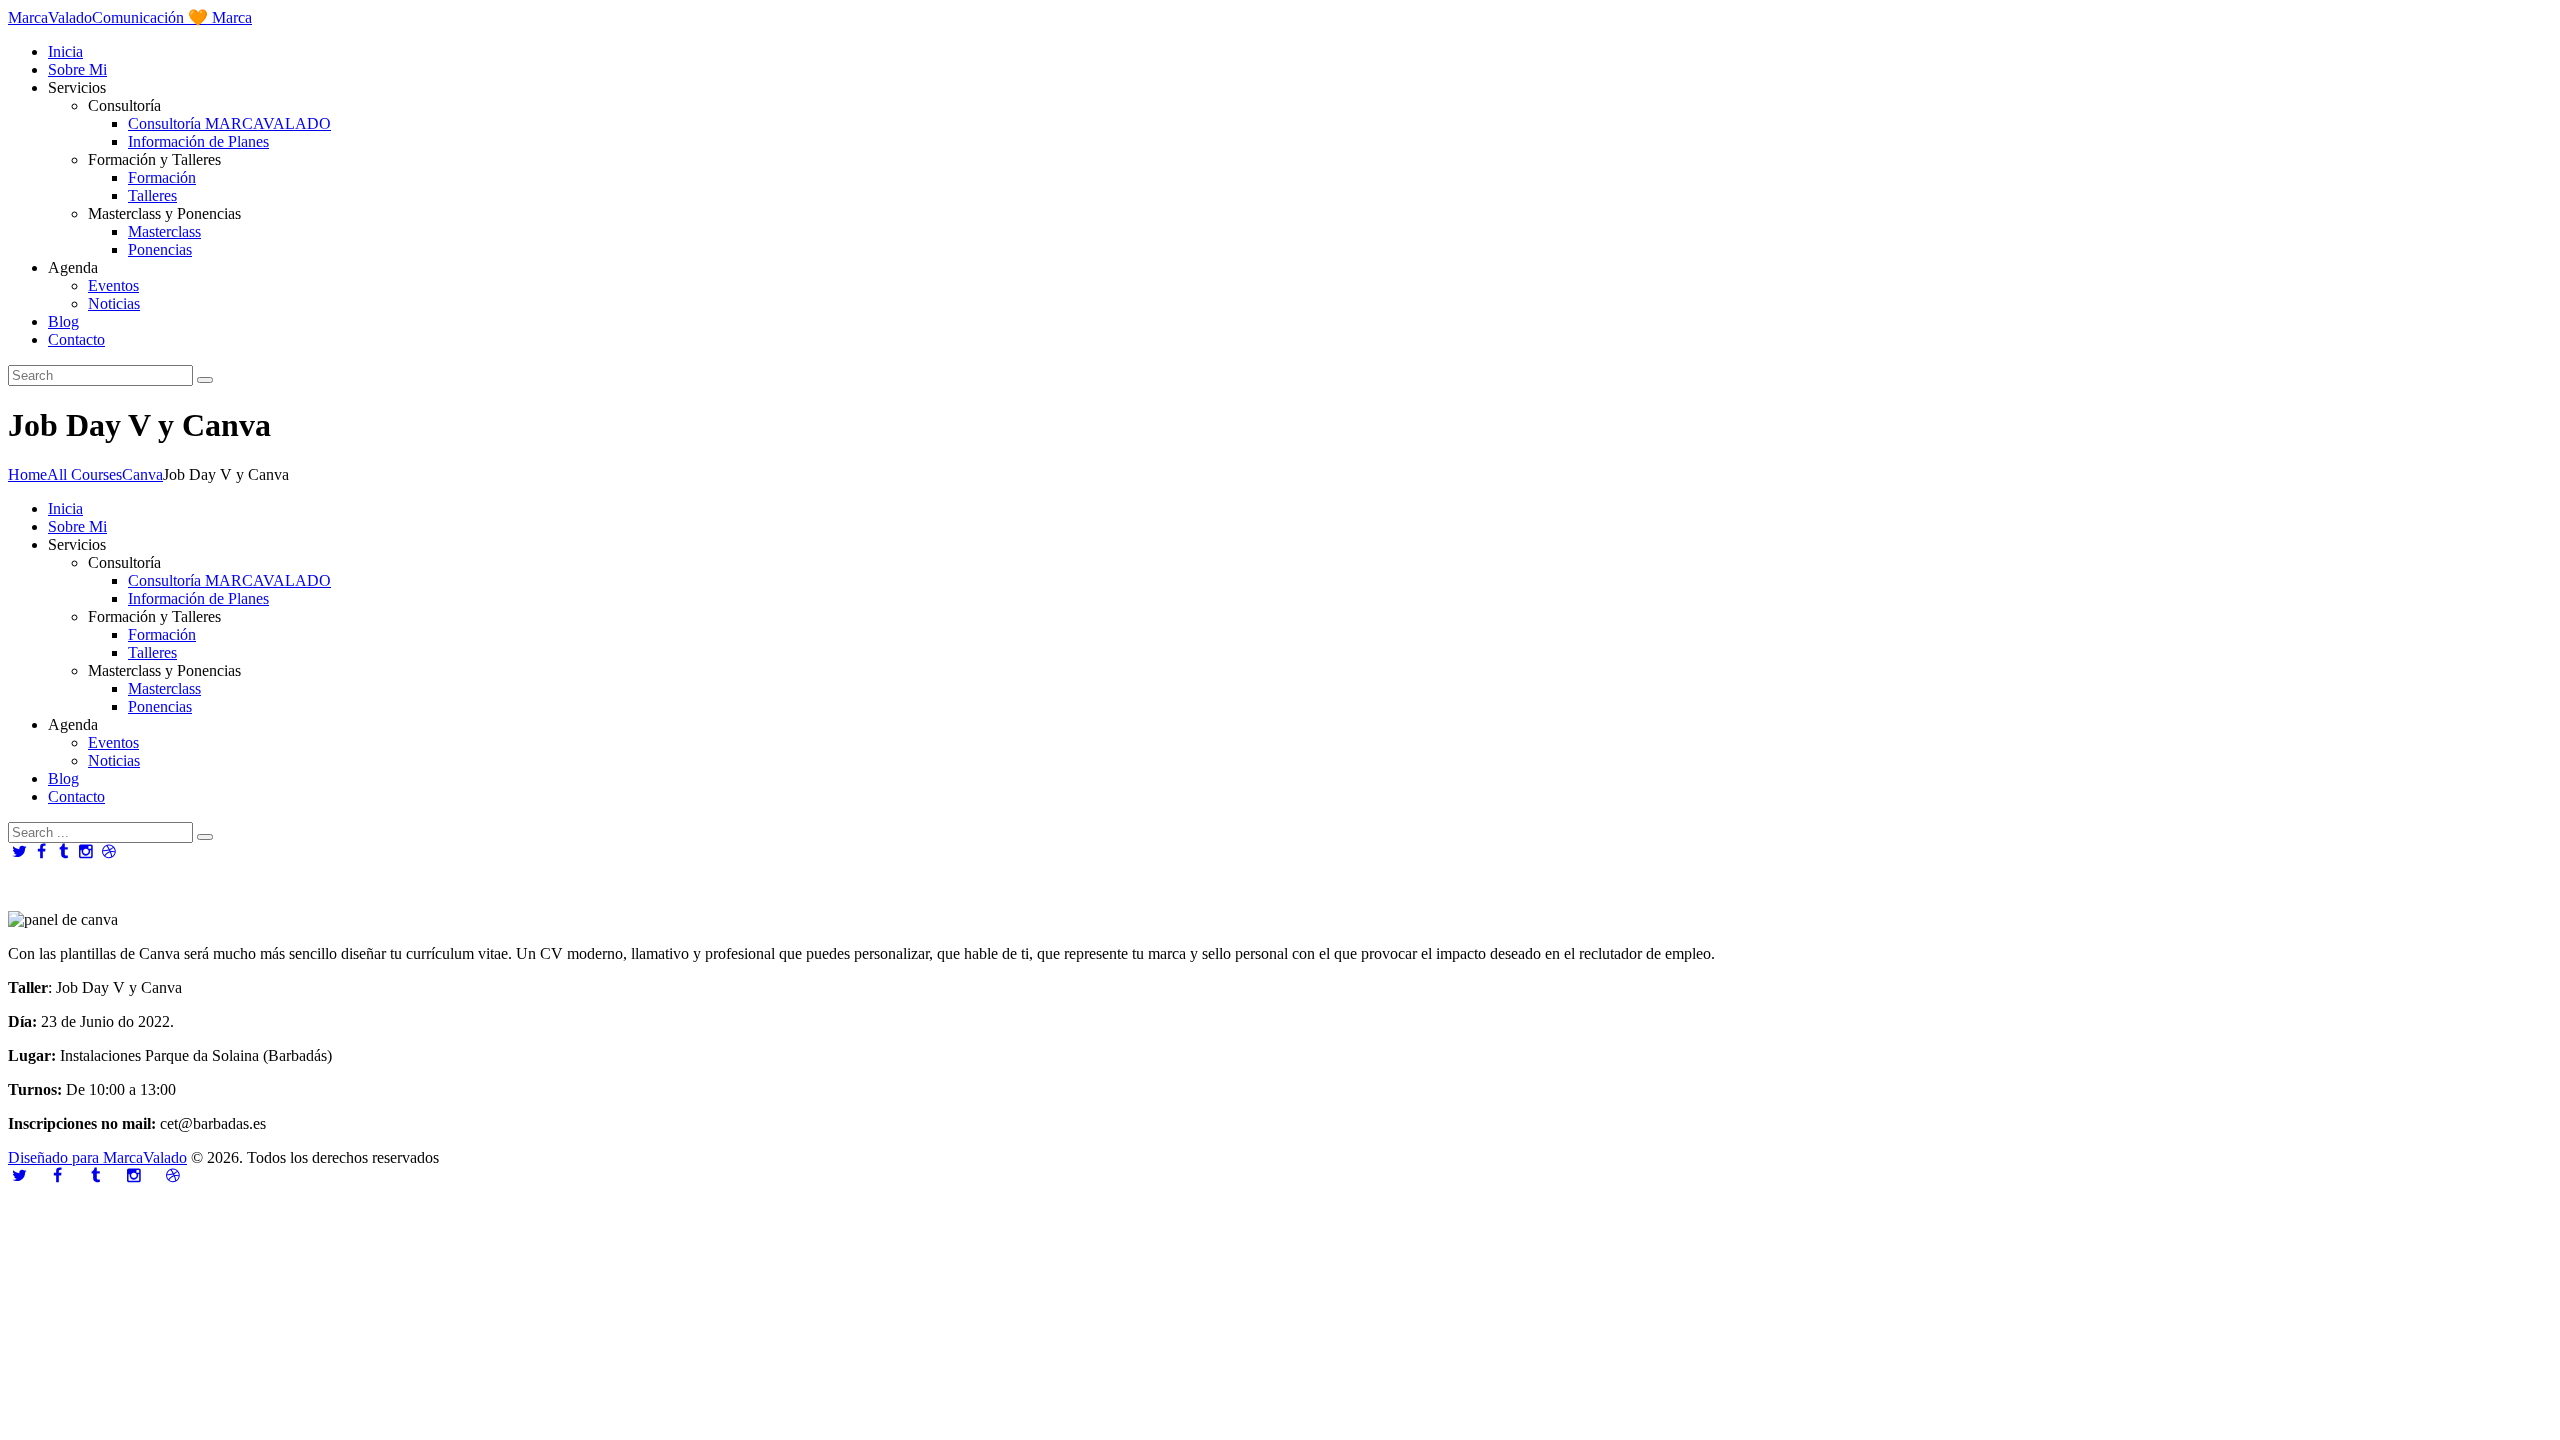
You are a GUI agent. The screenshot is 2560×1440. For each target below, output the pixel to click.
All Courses (84, 474)
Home (27, 474)
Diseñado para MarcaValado (97, 1157)
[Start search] (205, 837)
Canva (142, 474)
